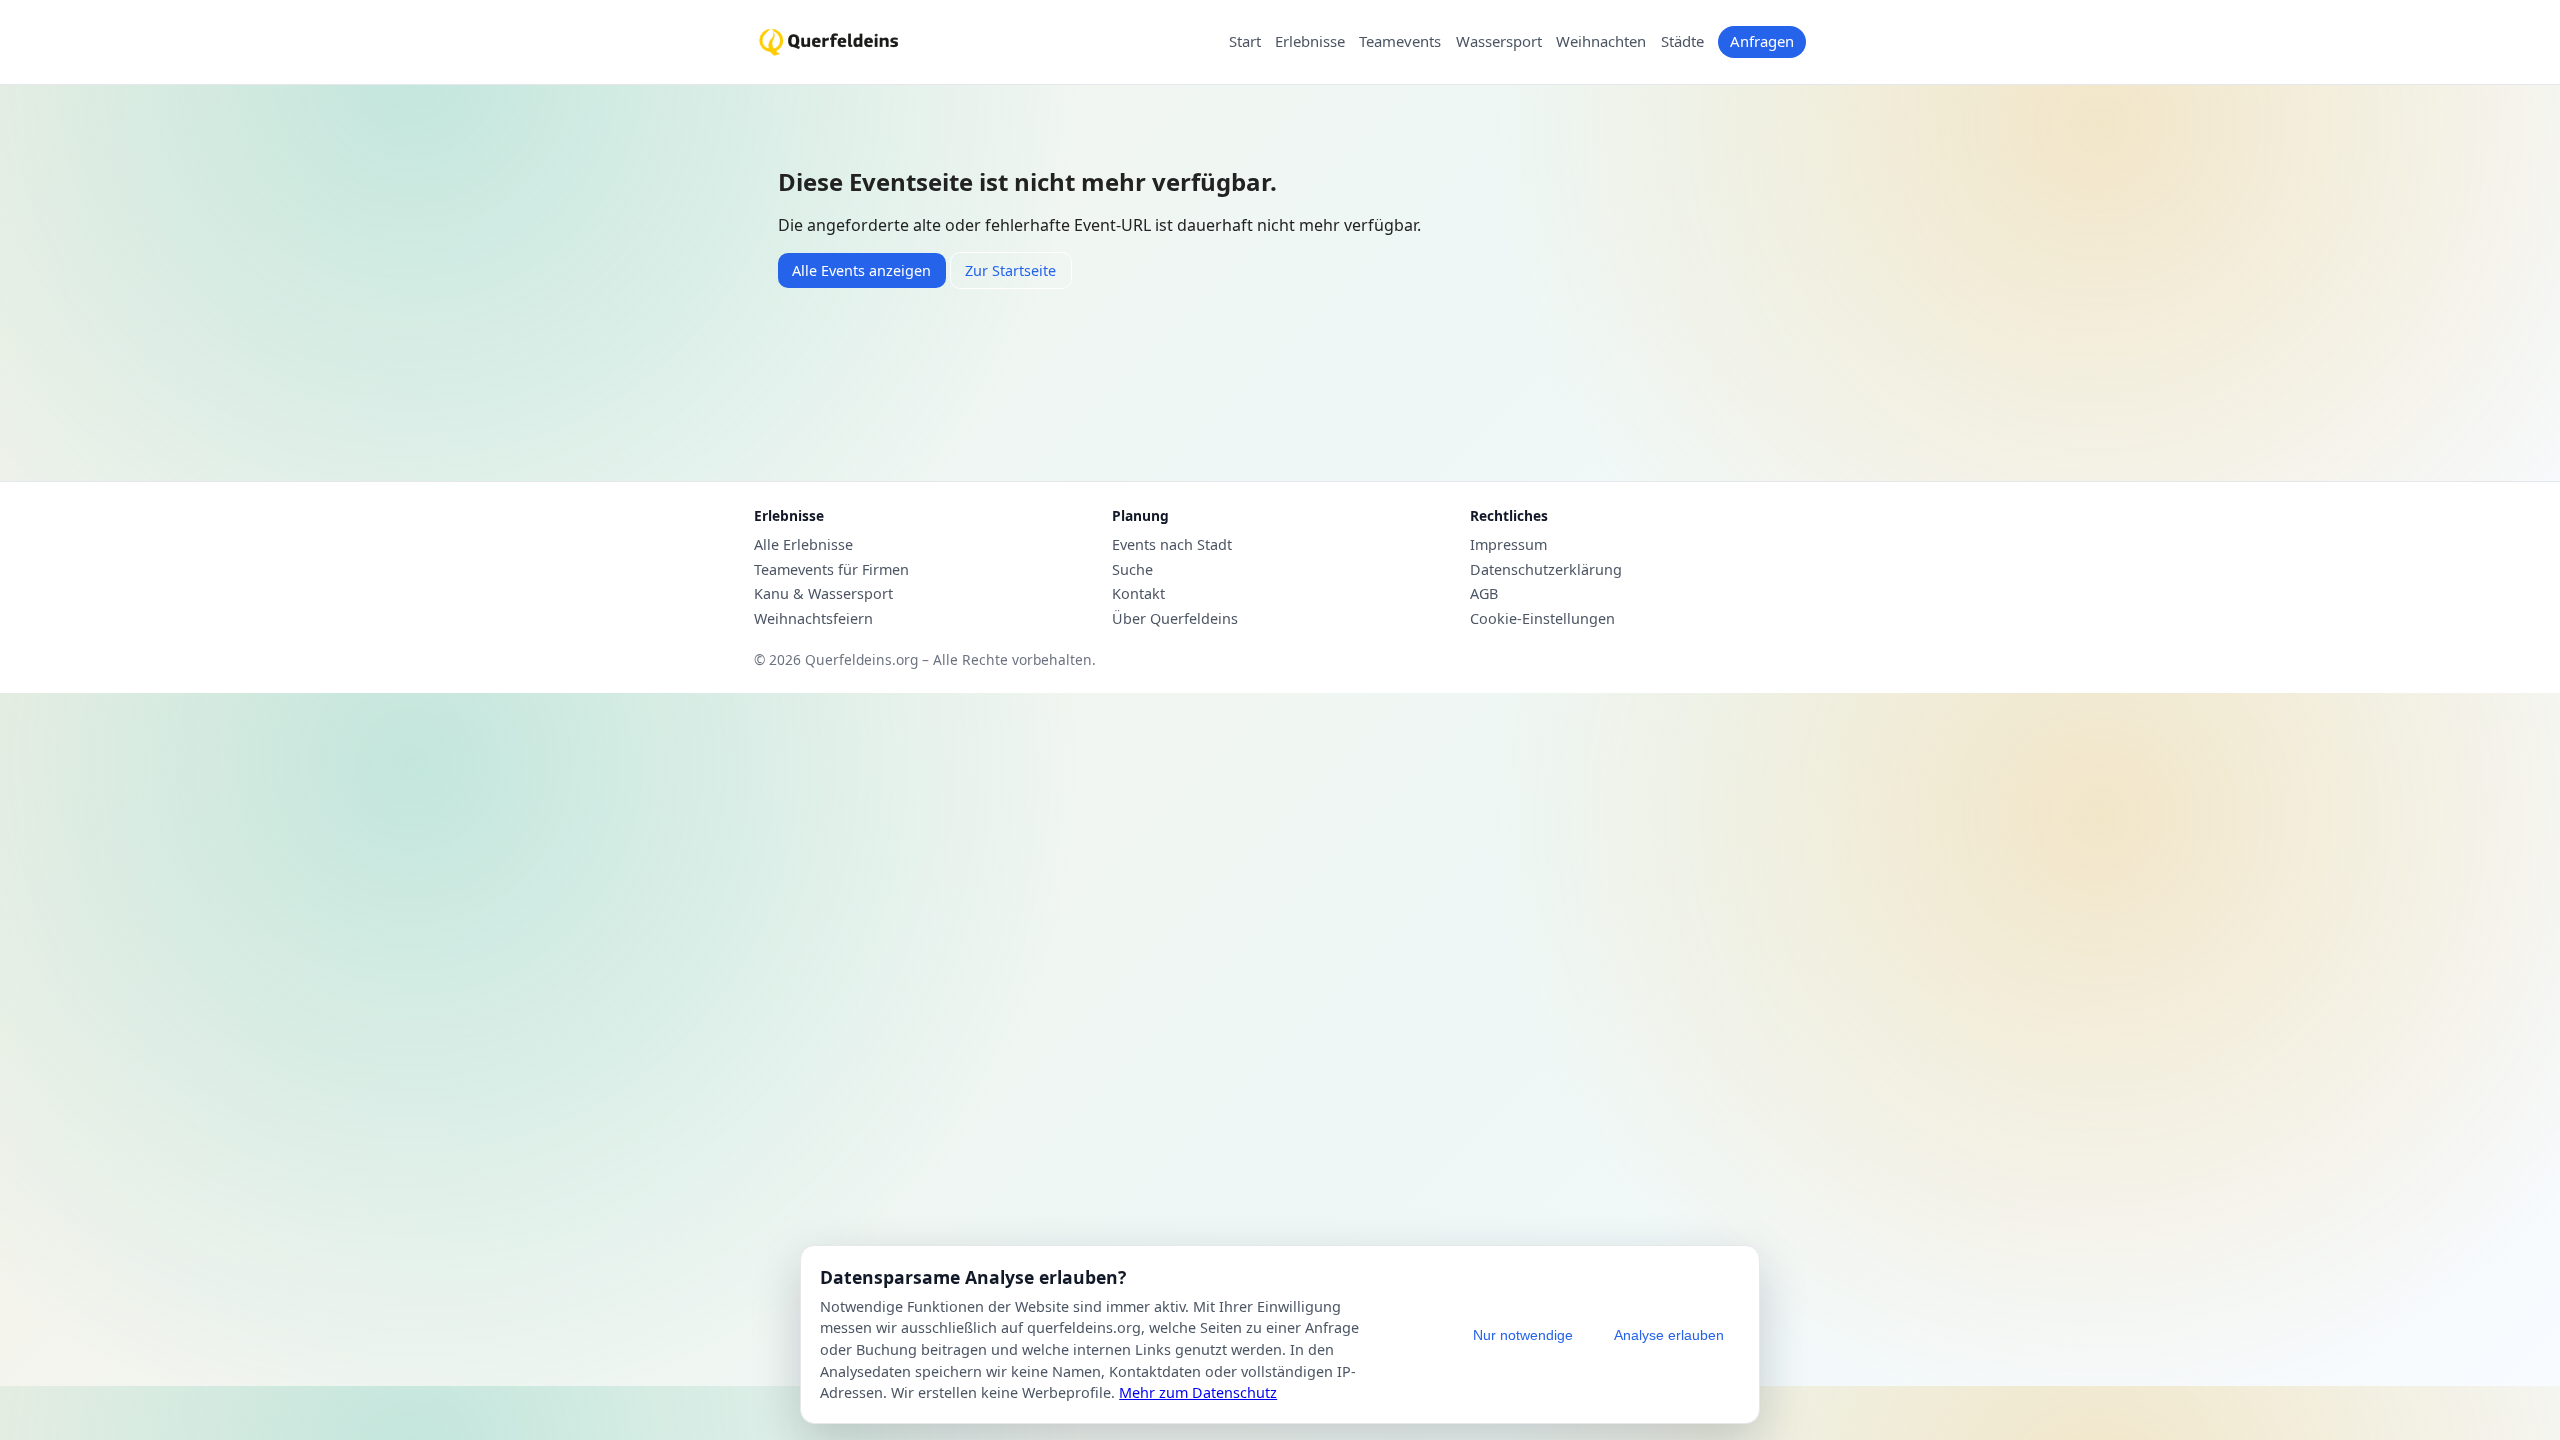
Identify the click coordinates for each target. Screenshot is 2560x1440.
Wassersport (1499, 42)
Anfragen (1762, 41)
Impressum (1508, 545)
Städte (1682, 42)
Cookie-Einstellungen (1542, 619)
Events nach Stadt (1172, 545)
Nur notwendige (1523, 1335)
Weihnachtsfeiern (813, 619)
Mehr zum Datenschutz (1198, 1392)
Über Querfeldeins (1175, 619)
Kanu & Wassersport (823, 594)
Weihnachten (1601, 42)
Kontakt (1138, 594)
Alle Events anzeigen (861, 270)
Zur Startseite (1010, 270)
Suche (1132, 570)
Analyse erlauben (1669, 1335)
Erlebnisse (1310, 42)
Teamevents (1400, 42)
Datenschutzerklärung (1546, 570)
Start (1245, 42)
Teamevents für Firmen (831, 570)
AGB (1484, 594)
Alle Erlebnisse (803, 545)
